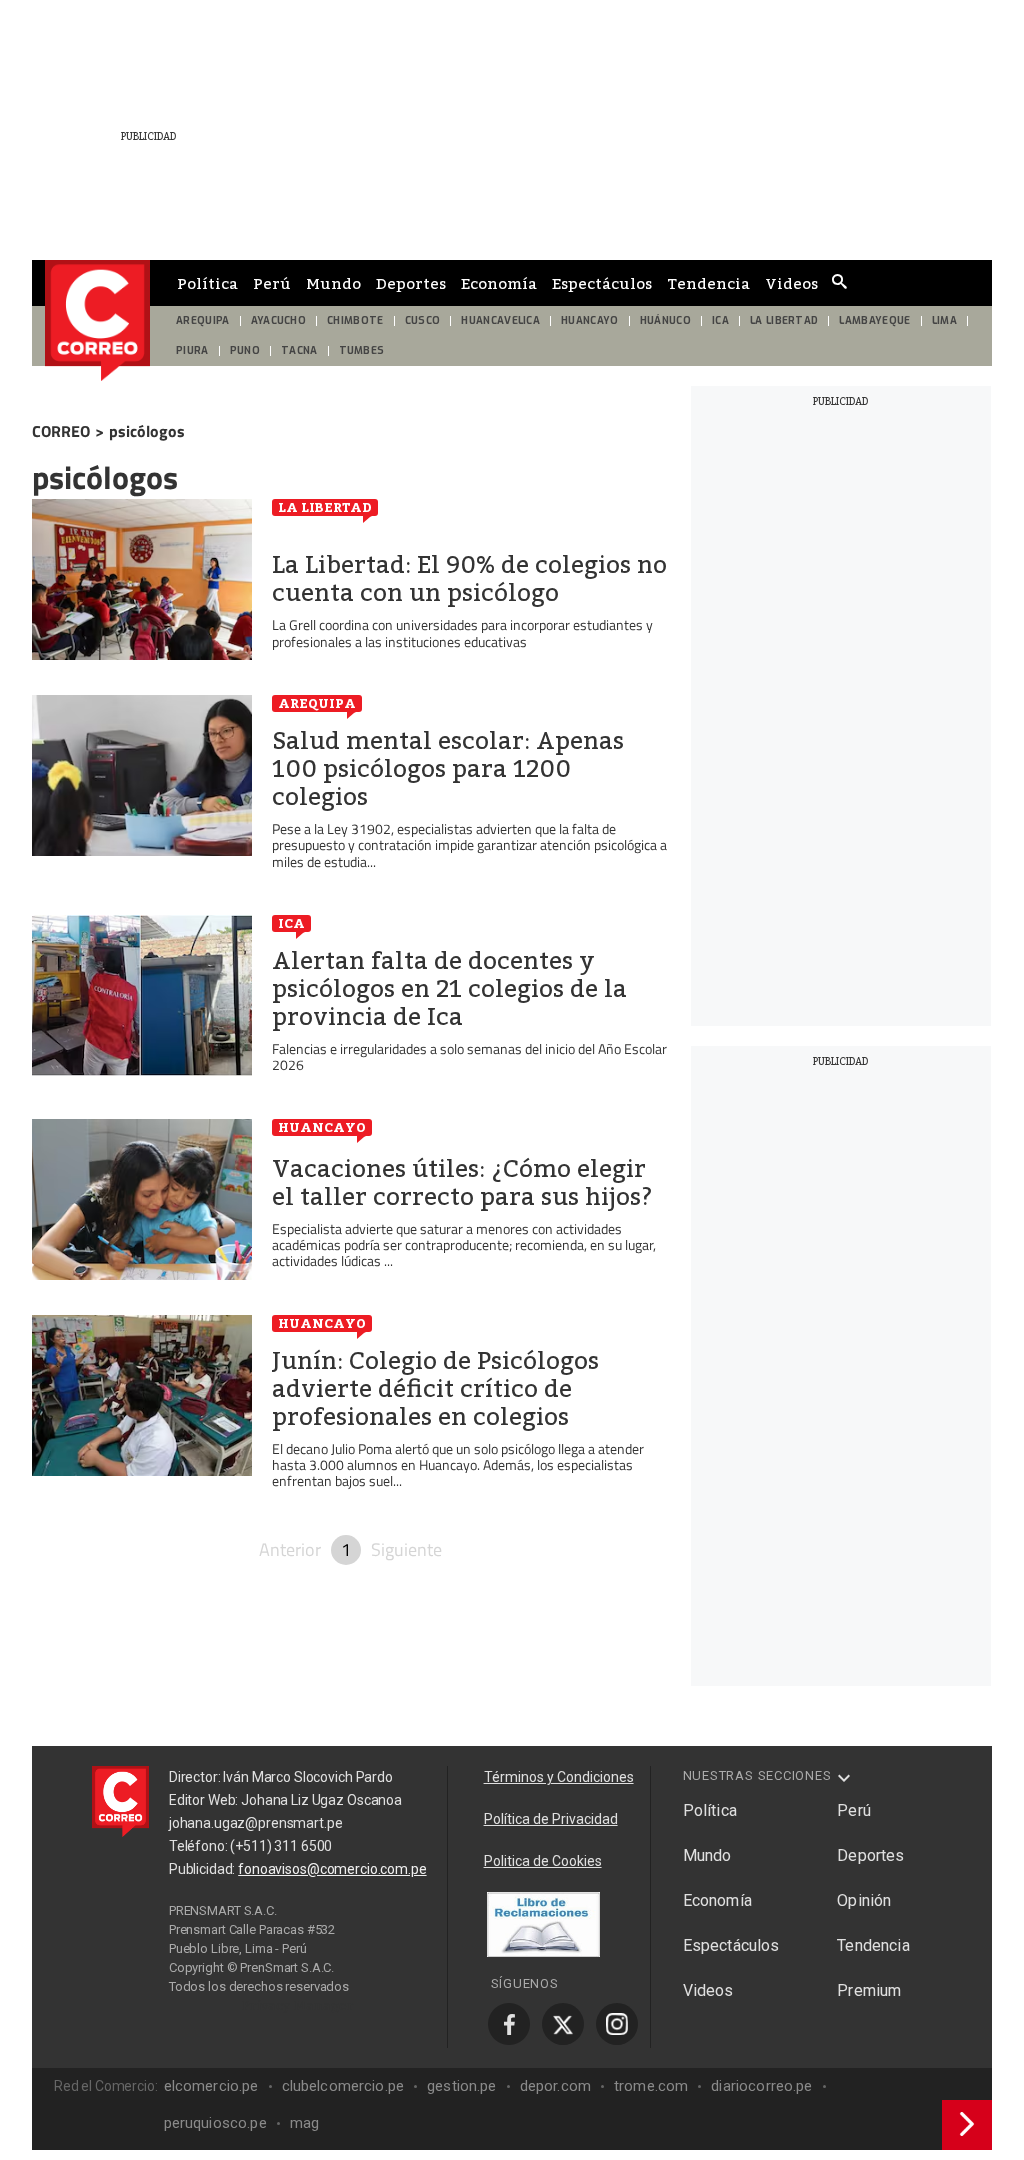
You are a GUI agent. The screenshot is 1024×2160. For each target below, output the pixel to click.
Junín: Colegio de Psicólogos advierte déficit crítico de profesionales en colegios (435, 1389)
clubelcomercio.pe (343, 2086)
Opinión (864, 1900)
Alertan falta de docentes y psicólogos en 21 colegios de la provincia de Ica (449, 989)
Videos (791, 283)
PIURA (192, 350)
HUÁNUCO (665, 320)
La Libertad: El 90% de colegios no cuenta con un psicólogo (469, 579)
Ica (291, 923)
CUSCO (423, 320)
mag (304, 2123)
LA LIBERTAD (784, 320)
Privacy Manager (298, 2005)
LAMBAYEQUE (874, 320)
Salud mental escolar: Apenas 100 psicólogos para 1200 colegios (448, 769)
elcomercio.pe (211, 2086)
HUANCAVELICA (500, 320)
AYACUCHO (279, 320)
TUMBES (362, 350)
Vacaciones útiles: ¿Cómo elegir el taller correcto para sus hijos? (462, 1183)
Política (207, 283)
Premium (869, 1990)
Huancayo (322, 1127)
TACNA (299, 350)
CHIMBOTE (355, 320)
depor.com (555, 2086)
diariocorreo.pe (761, 2086)
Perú (272, 283)
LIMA (944, 320)
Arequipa (317, 703)
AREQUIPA (203, 320)
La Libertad (325, 507)
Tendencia (708, 283)
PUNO (245, 350)
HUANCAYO (590, 320)
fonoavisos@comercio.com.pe (332, 1869)
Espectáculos (602, 283)
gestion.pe (462, 2086)
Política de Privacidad (551, 1819)
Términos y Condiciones (559, 1777)
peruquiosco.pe (215, 2123)
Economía (499, 283)
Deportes (411, 283)
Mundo (333, 283)
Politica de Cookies (543, 1861)
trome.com (651, 2086)
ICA (720, 320)
